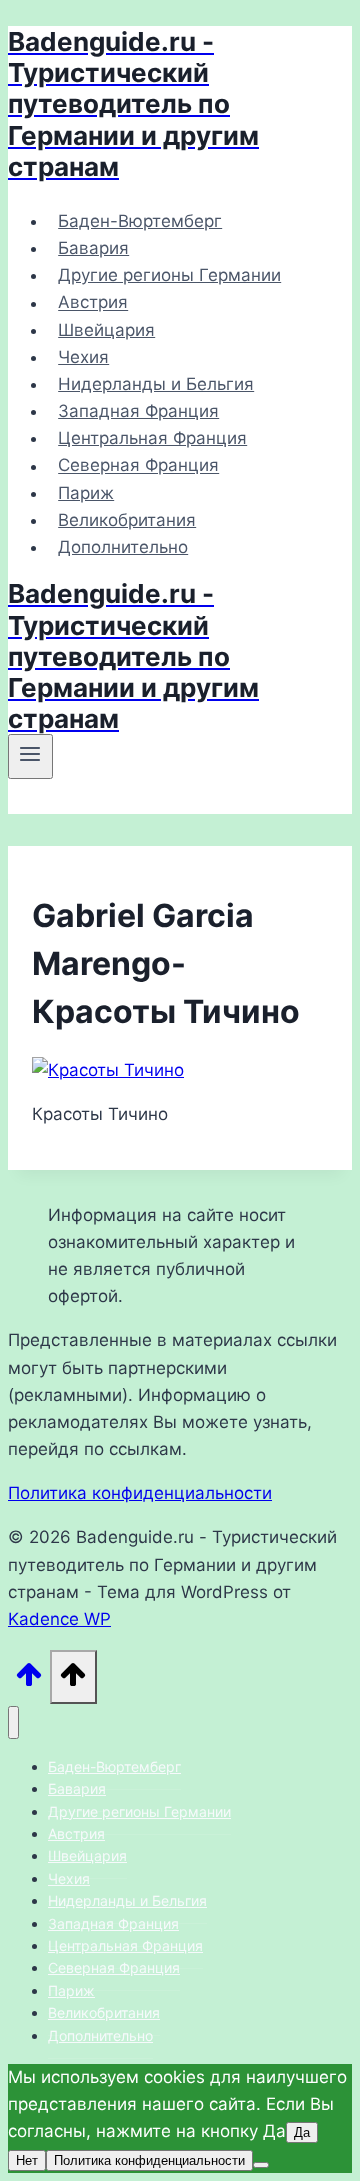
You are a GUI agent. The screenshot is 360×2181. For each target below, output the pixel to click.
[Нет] (261, 2165)
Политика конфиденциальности (140, 1493)
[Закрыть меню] (13, 1722)
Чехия (83, 357)
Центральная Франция (152, 438)
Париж (86, 493)
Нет (27, 2160)
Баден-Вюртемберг (140, 221)
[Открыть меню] (30, 756)
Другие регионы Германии (169, 275)
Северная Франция (138, 466)
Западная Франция (138, 411)
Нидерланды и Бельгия (156, 384)
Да (302, 2132)
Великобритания (127, 520)
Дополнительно (123, 547)
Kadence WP (59, 1619)
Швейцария (106, 330)
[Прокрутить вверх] (29, 1680)
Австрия (93, 303)
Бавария (93, 248)
